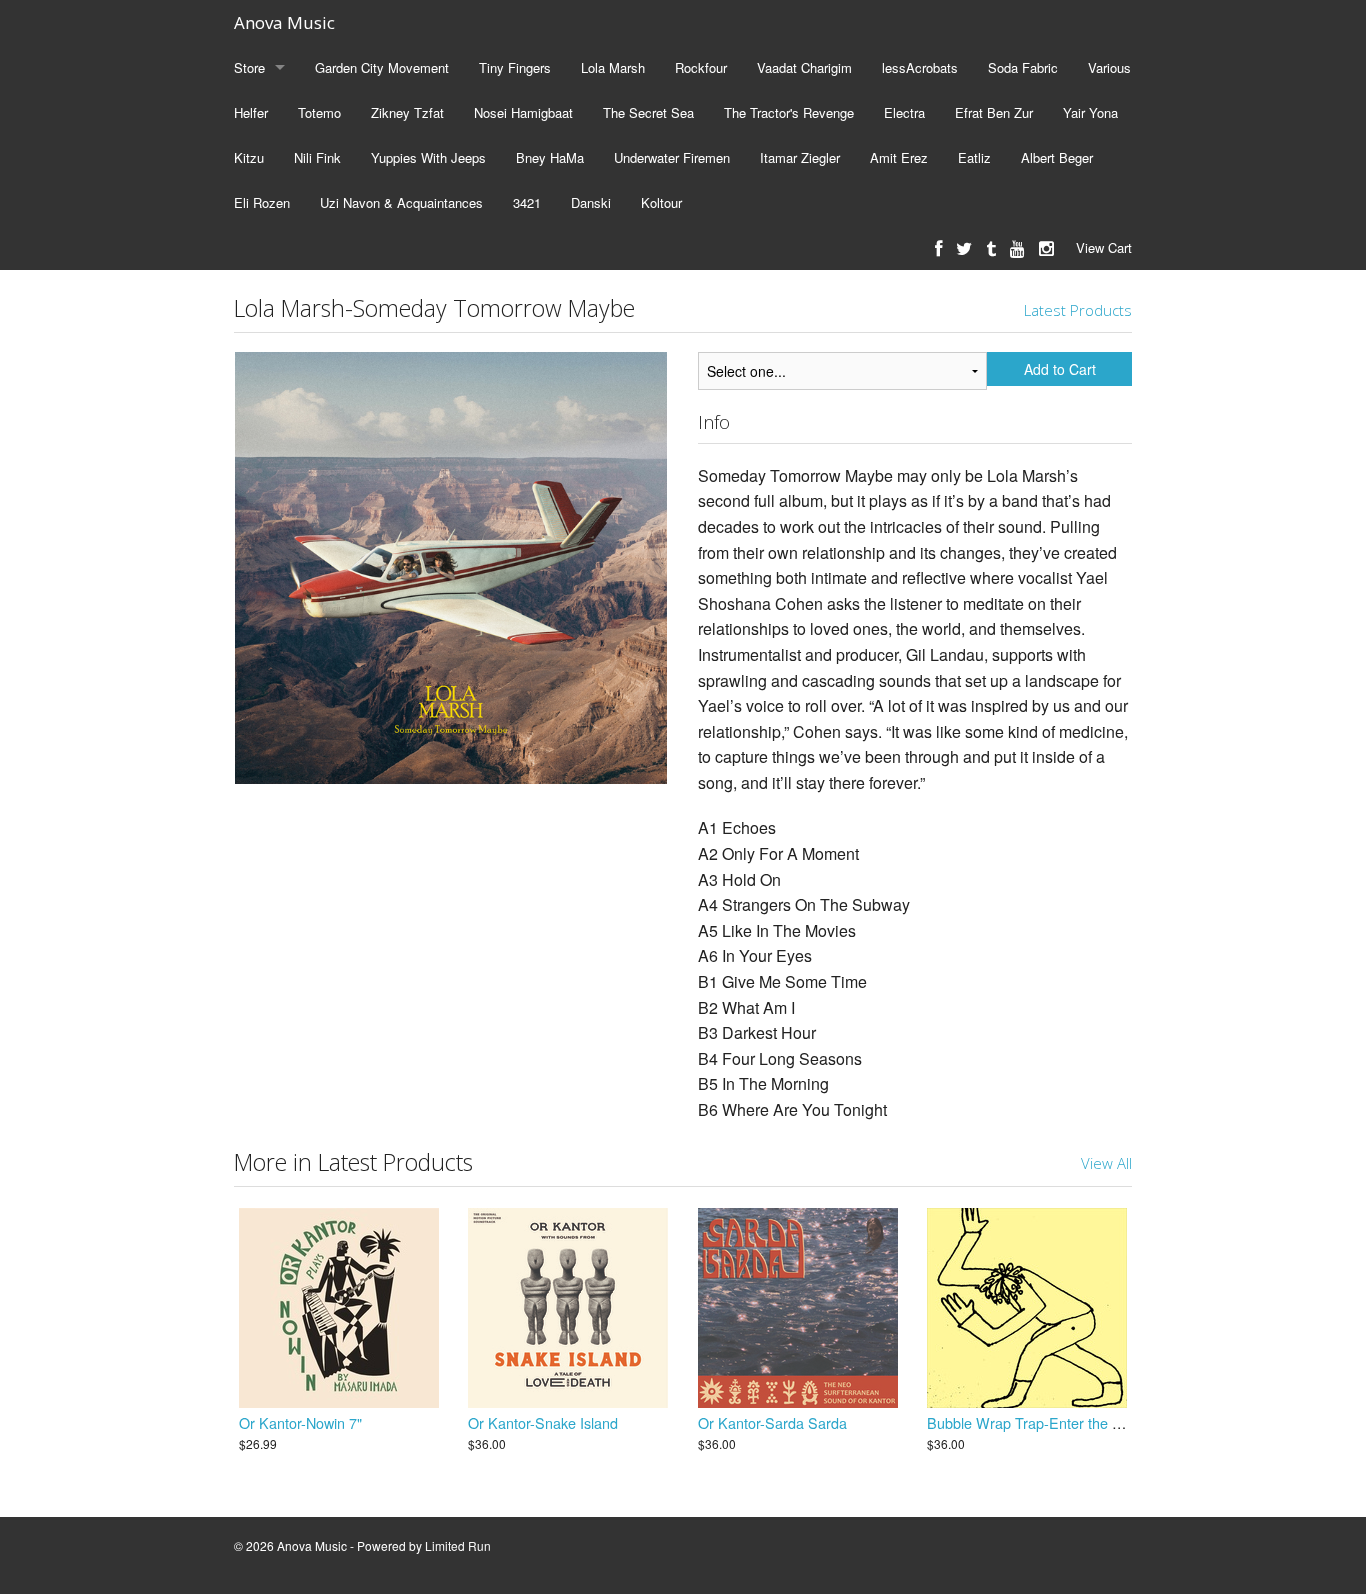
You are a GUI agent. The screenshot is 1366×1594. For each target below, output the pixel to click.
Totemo (319, 112)
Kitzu (249, 157)
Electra (904, 112)
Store (249, 67)
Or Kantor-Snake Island (543, 1422)
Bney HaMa (550, 157)
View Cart (1104, 247)
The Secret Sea (648, 112)
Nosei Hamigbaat (523, 112)
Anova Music (284, 22)
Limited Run (458, 1545)
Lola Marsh (613, 67)
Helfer (251, 112)
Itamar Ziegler (800, 157)
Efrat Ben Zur (994, 112)
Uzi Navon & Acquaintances (401, 202)
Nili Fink (317, 157)
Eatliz (974, 157)
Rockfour (701, 67)
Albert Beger (1057, 157)
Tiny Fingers (515, 67)
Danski (591, 202)
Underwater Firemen (672, 157)
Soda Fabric (1023, 67)
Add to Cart (1060, 369)
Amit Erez (899, 157)
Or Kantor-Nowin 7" (300, 1422)
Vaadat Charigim (804, 67)
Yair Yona (1090, 112)
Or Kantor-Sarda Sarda (772, 1422)
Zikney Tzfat (407, 112)
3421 (527, 202)
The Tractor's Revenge (789, 112)
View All (1106, 1163)
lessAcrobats (920, 67)
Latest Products (1078, 310)
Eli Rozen (262, 202)
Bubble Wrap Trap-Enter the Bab (1032, 1422)
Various (1109, 67)
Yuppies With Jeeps (428, 157)
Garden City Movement (382, 67)
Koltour (661, 202)
